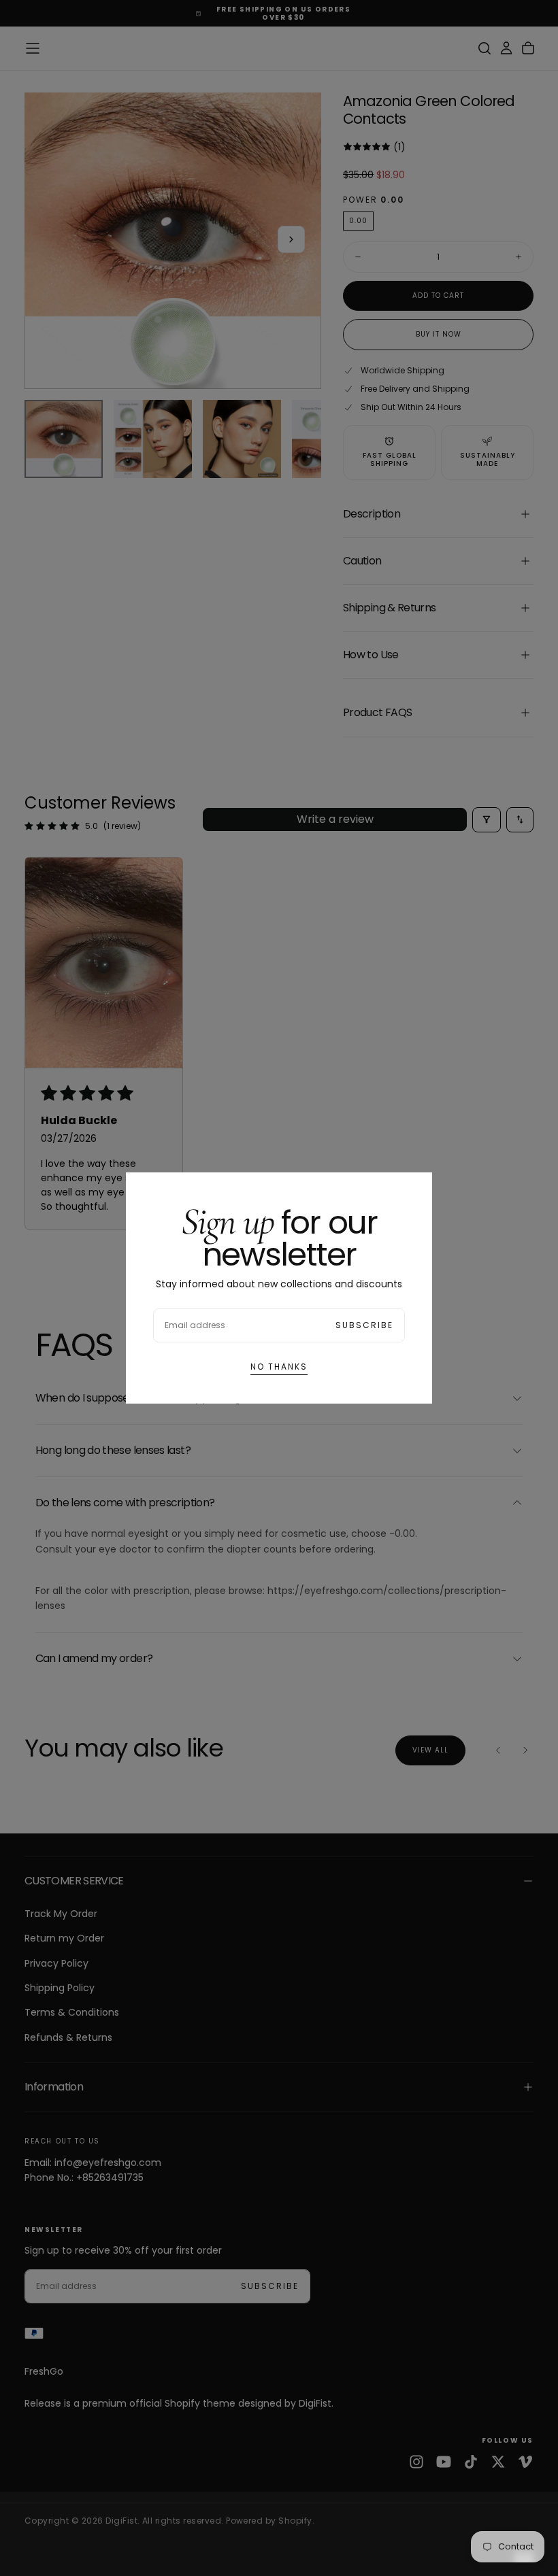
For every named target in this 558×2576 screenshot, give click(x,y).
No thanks (279, 1367)
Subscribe (364, 1325)
